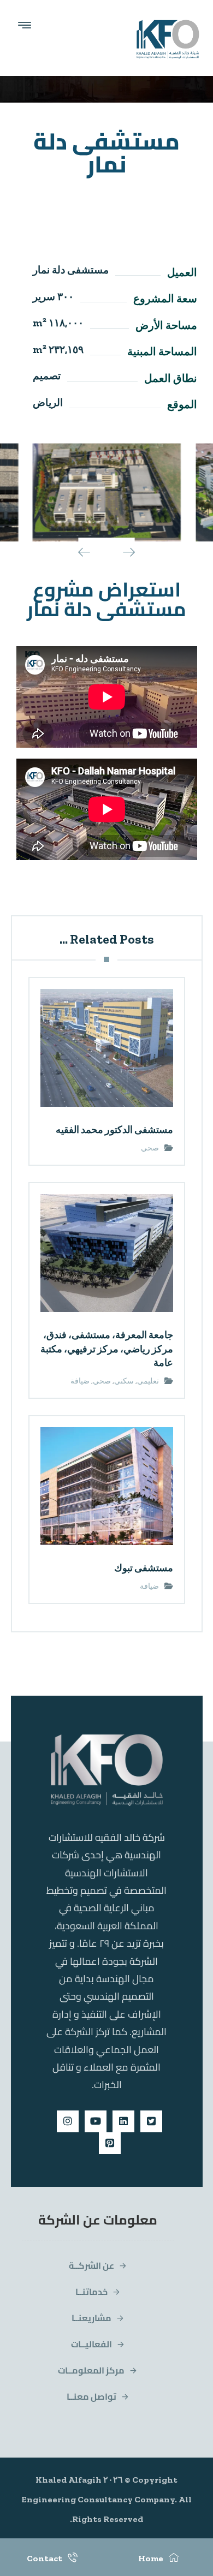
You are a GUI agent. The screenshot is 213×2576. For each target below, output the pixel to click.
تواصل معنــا (91, 2396)
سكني (124, 1381)
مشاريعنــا (91, 2318)
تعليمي (148, 1381)
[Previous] (92, 552)
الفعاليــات (91, 2344)
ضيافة (80, 1381)
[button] (151, 2121)
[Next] (121, 552)
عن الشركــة (91, 2265)
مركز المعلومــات (91, 2370)
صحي (150, 1148)
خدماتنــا (91, 2292)
